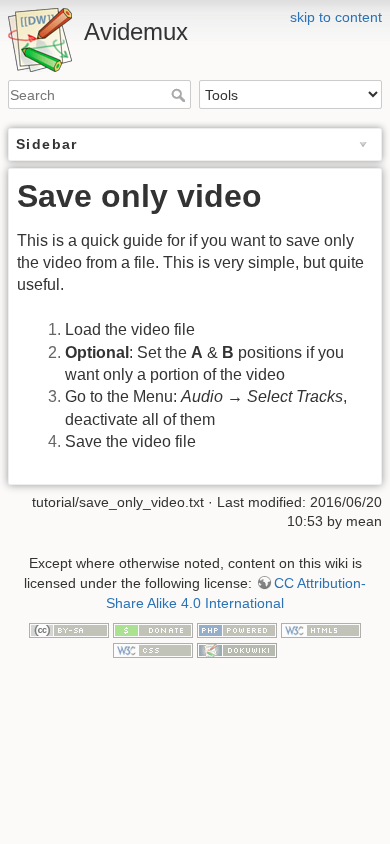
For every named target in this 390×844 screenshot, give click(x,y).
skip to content (336, 17)
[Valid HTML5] (321, 629)
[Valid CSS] (153, 649)
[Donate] (153, 629)
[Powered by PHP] (237, 629)
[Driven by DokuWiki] (237, 649)
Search (180, 95)
